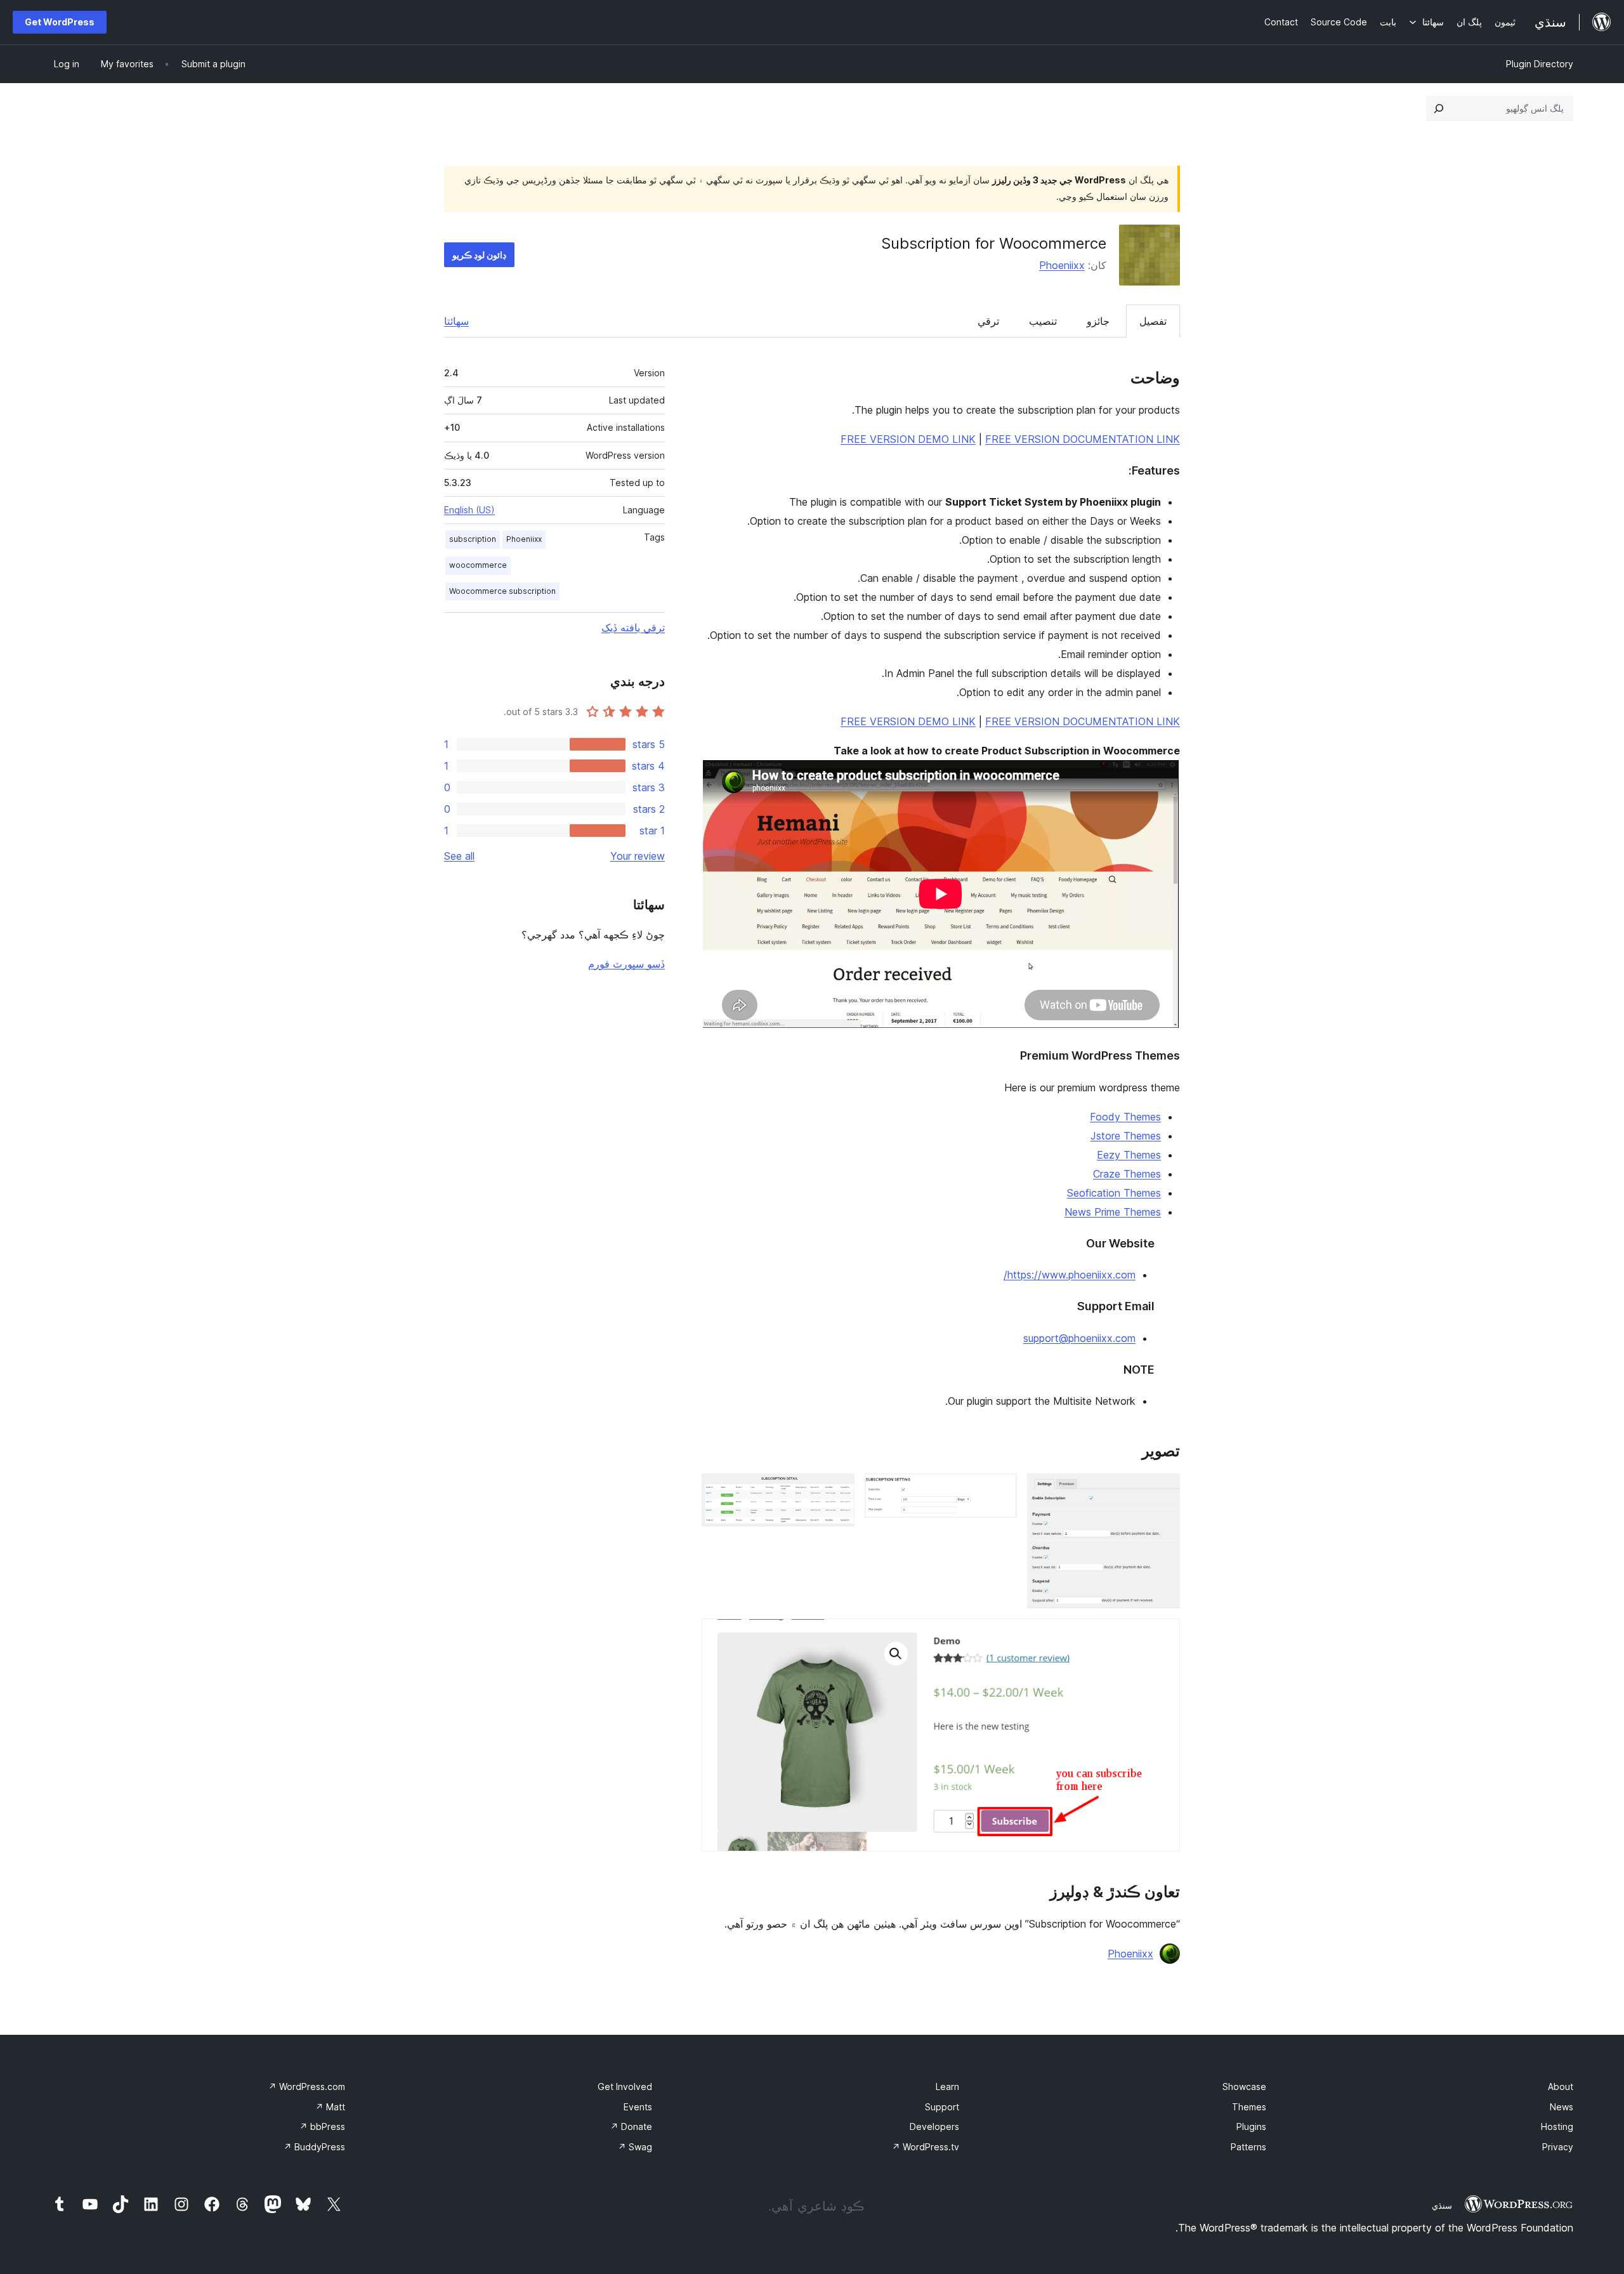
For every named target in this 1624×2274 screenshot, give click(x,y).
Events (638, 2107)
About (1561, 2087)
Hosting (1557, 2126)
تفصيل (1153, 321)
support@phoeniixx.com (1079, 1338)
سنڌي (1442, 2205)
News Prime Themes (1113, 1212)
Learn (947, 2087)
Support (942, 2107)
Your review (638, 856)
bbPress (322, 2126)
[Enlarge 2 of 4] (1000, 1490)
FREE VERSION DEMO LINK (908, 439)
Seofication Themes (1114, 1193)
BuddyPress (314, 2147)
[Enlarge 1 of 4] (1163, 1490)
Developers (934, 2126)
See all (459, 856)
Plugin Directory (1540, 64)
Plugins (1251, 2126)
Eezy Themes (1129, 1155)
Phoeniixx (1062, 265)
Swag (635, 2147)
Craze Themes (1127, 1174)
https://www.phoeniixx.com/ (1070, 1275)
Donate (631, 2126)
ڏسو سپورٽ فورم (626, 964)
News (1562, 2107)
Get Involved (625, 2087)
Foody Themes (1125, 1117)
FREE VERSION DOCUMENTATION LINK (1083, 439)
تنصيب (1043, 321)
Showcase (1244, 2087)
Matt (330, 2107)
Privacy (1558, 2147)
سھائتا (456, 321)
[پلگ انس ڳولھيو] (1439, 108)
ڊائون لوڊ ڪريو (479, 255)
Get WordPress (60, 22)
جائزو (1098, 321)
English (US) (469, 510)
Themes (1249, 2107)
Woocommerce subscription (502, 591)
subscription (473, 539)
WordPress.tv (926, 2147)
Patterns (1248, 2147)
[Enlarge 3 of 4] (837, 1490)
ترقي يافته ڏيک (633, 628)
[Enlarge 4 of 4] (1163, 1636)
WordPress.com (307, 2087)
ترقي (988, 321)
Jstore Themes (1126, 1136)
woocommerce (478, 565)
